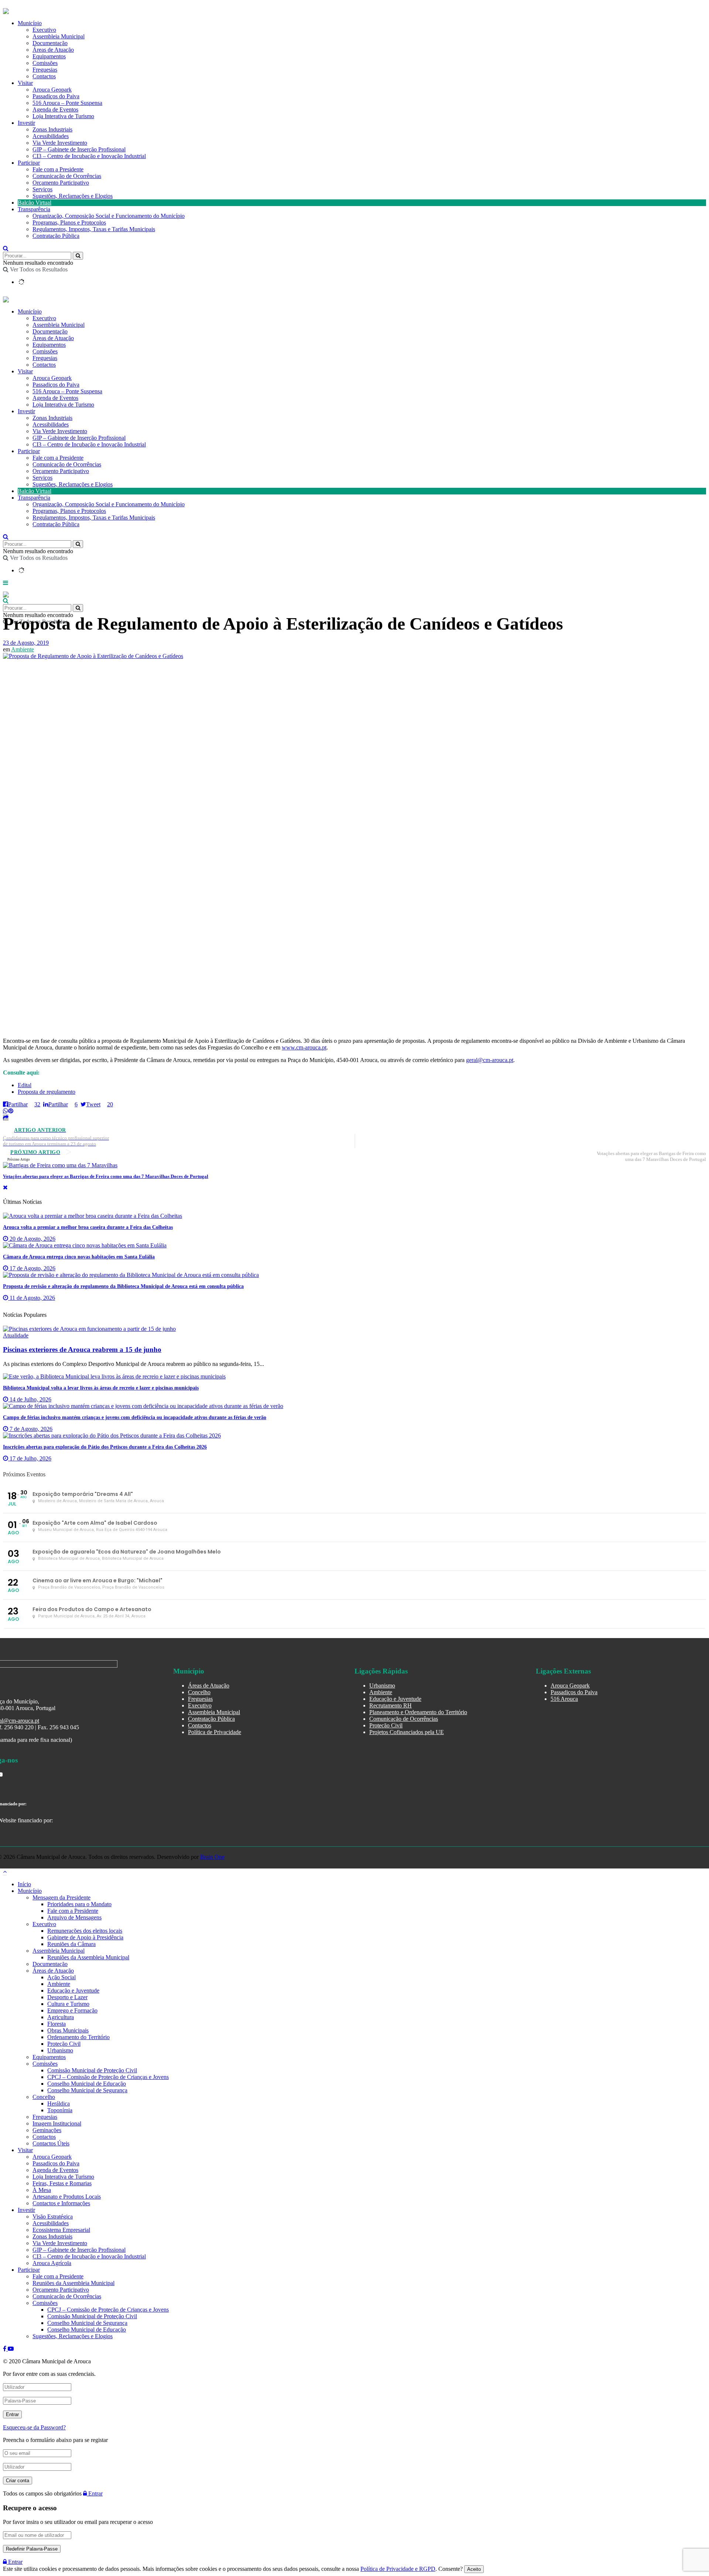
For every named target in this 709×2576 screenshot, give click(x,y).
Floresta (56, 2024)
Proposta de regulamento (47, 1092)
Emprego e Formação (72, 2010)
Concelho (199, 1692)
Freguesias (45, 70)
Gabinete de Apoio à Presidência (85, 1937)
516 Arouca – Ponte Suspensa (67, 103)
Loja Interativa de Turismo (63, 116)
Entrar (95, 2493)
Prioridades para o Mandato (79, 1904)
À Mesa (42, 2190)
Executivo (44, 30)
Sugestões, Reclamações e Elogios (73, 196)
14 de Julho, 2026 (30, 1399)
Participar (29, 163)
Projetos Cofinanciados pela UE (407, 1732)
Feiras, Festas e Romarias (62, 2183)
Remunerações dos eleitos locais (85, 1931)
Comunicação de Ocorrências (67, 176)
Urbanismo (382, 1686)
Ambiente (23, 649)
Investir (26, 123)
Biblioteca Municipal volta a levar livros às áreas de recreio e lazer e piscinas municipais (101, 1388)
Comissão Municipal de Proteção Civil (92, 2070)
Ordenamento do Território (78, 2037)
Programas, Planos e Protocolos (69, 222)
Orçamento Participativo (61, 183)
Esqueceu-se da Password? (34, 2427)
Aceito (474, 2569)
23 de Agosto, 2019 (26, 643)
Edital (25, 1085)
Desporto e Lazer (67, 1997)
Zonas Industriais (52, 129)
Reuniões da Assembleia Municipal (88, 1957)
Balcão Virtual (35, 203)
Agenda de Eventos (55, 109)
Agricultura (61, 2017)
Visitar (25, 83)
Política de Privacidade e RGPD (398, 2569)
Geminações (47, 2130)
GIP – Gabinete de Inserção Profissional (79, 149)
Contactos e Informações (61, 2203)
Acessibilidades (51, 136)
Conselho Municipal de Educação (87, 2084)
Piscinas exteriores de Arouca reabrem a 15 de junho (82, 1349)
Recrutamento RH (391, 1705)
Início (24, 1884)
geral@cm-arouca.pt (490, 1060)
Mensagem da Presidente (61, 1897)
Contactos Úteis (51, 2143)
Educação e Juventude (395, 1699)
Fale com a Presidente (58, 169)
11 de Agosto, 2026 (32, 1298)
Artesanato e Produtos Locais (67, 2197)
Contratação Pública (56, 236)
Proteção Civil (386, 1725)
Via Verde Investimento (60, 143)
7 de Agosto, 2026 (30, 1429)
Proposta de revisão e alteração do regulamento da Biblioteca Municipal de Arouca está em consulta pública (123, 1286)
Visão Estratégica (53, 2217)
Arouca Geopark (52, 90)
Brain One (212, 1857)
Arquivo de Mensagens (74, 1917)
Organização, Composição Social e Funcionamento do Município (109, 216)
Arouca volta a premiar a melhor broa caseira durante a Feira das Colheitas (88, 1227)
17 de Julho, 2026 (30, 1458)
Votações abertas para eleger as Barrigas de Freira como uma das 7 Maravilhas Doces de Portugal (106, 1176)
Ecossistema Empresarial (61, 2230)
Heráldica (59, 2104)
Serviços (42, 189)
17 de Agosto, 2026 (32, 1268)
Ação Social (61, 1977)
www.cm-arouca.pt (304, 1047)
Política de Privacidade (215, 1732)
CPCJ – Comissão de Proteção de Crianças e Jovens (108, 2077)
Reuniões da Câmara (71, 1944)
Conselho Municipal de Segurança (87, 2090)
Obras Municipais (68, 2030)
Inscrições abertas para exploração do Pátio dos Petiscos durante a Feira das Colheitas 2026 (105, 1447)
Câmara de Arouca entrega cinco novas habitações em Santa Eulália (79, 1257)
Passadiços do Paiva (56, 96)
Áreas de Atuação (53, 50)
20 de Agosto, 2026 (32, 1239)
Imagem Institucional (57, 2123)
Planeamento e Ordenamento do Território (418, 1712)
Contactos (44, 76)
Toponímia (60, 2110)
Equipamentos (49, 56)
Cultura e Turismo (68, 2004)
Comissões (45, 63)
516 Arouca (564, 1699)
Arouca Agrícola (52, 2263)
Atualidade (16, 1335)
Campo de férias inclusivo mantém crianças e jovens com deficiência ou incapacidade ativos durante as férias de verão (135, 1417)
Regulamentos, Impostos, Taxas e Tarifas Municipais (94, 229)
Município (30, 23)
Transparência (34, 209)
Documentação (50, 43)
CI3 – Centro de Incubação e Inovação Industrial (89, 156)
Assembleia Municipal (59, 36)
